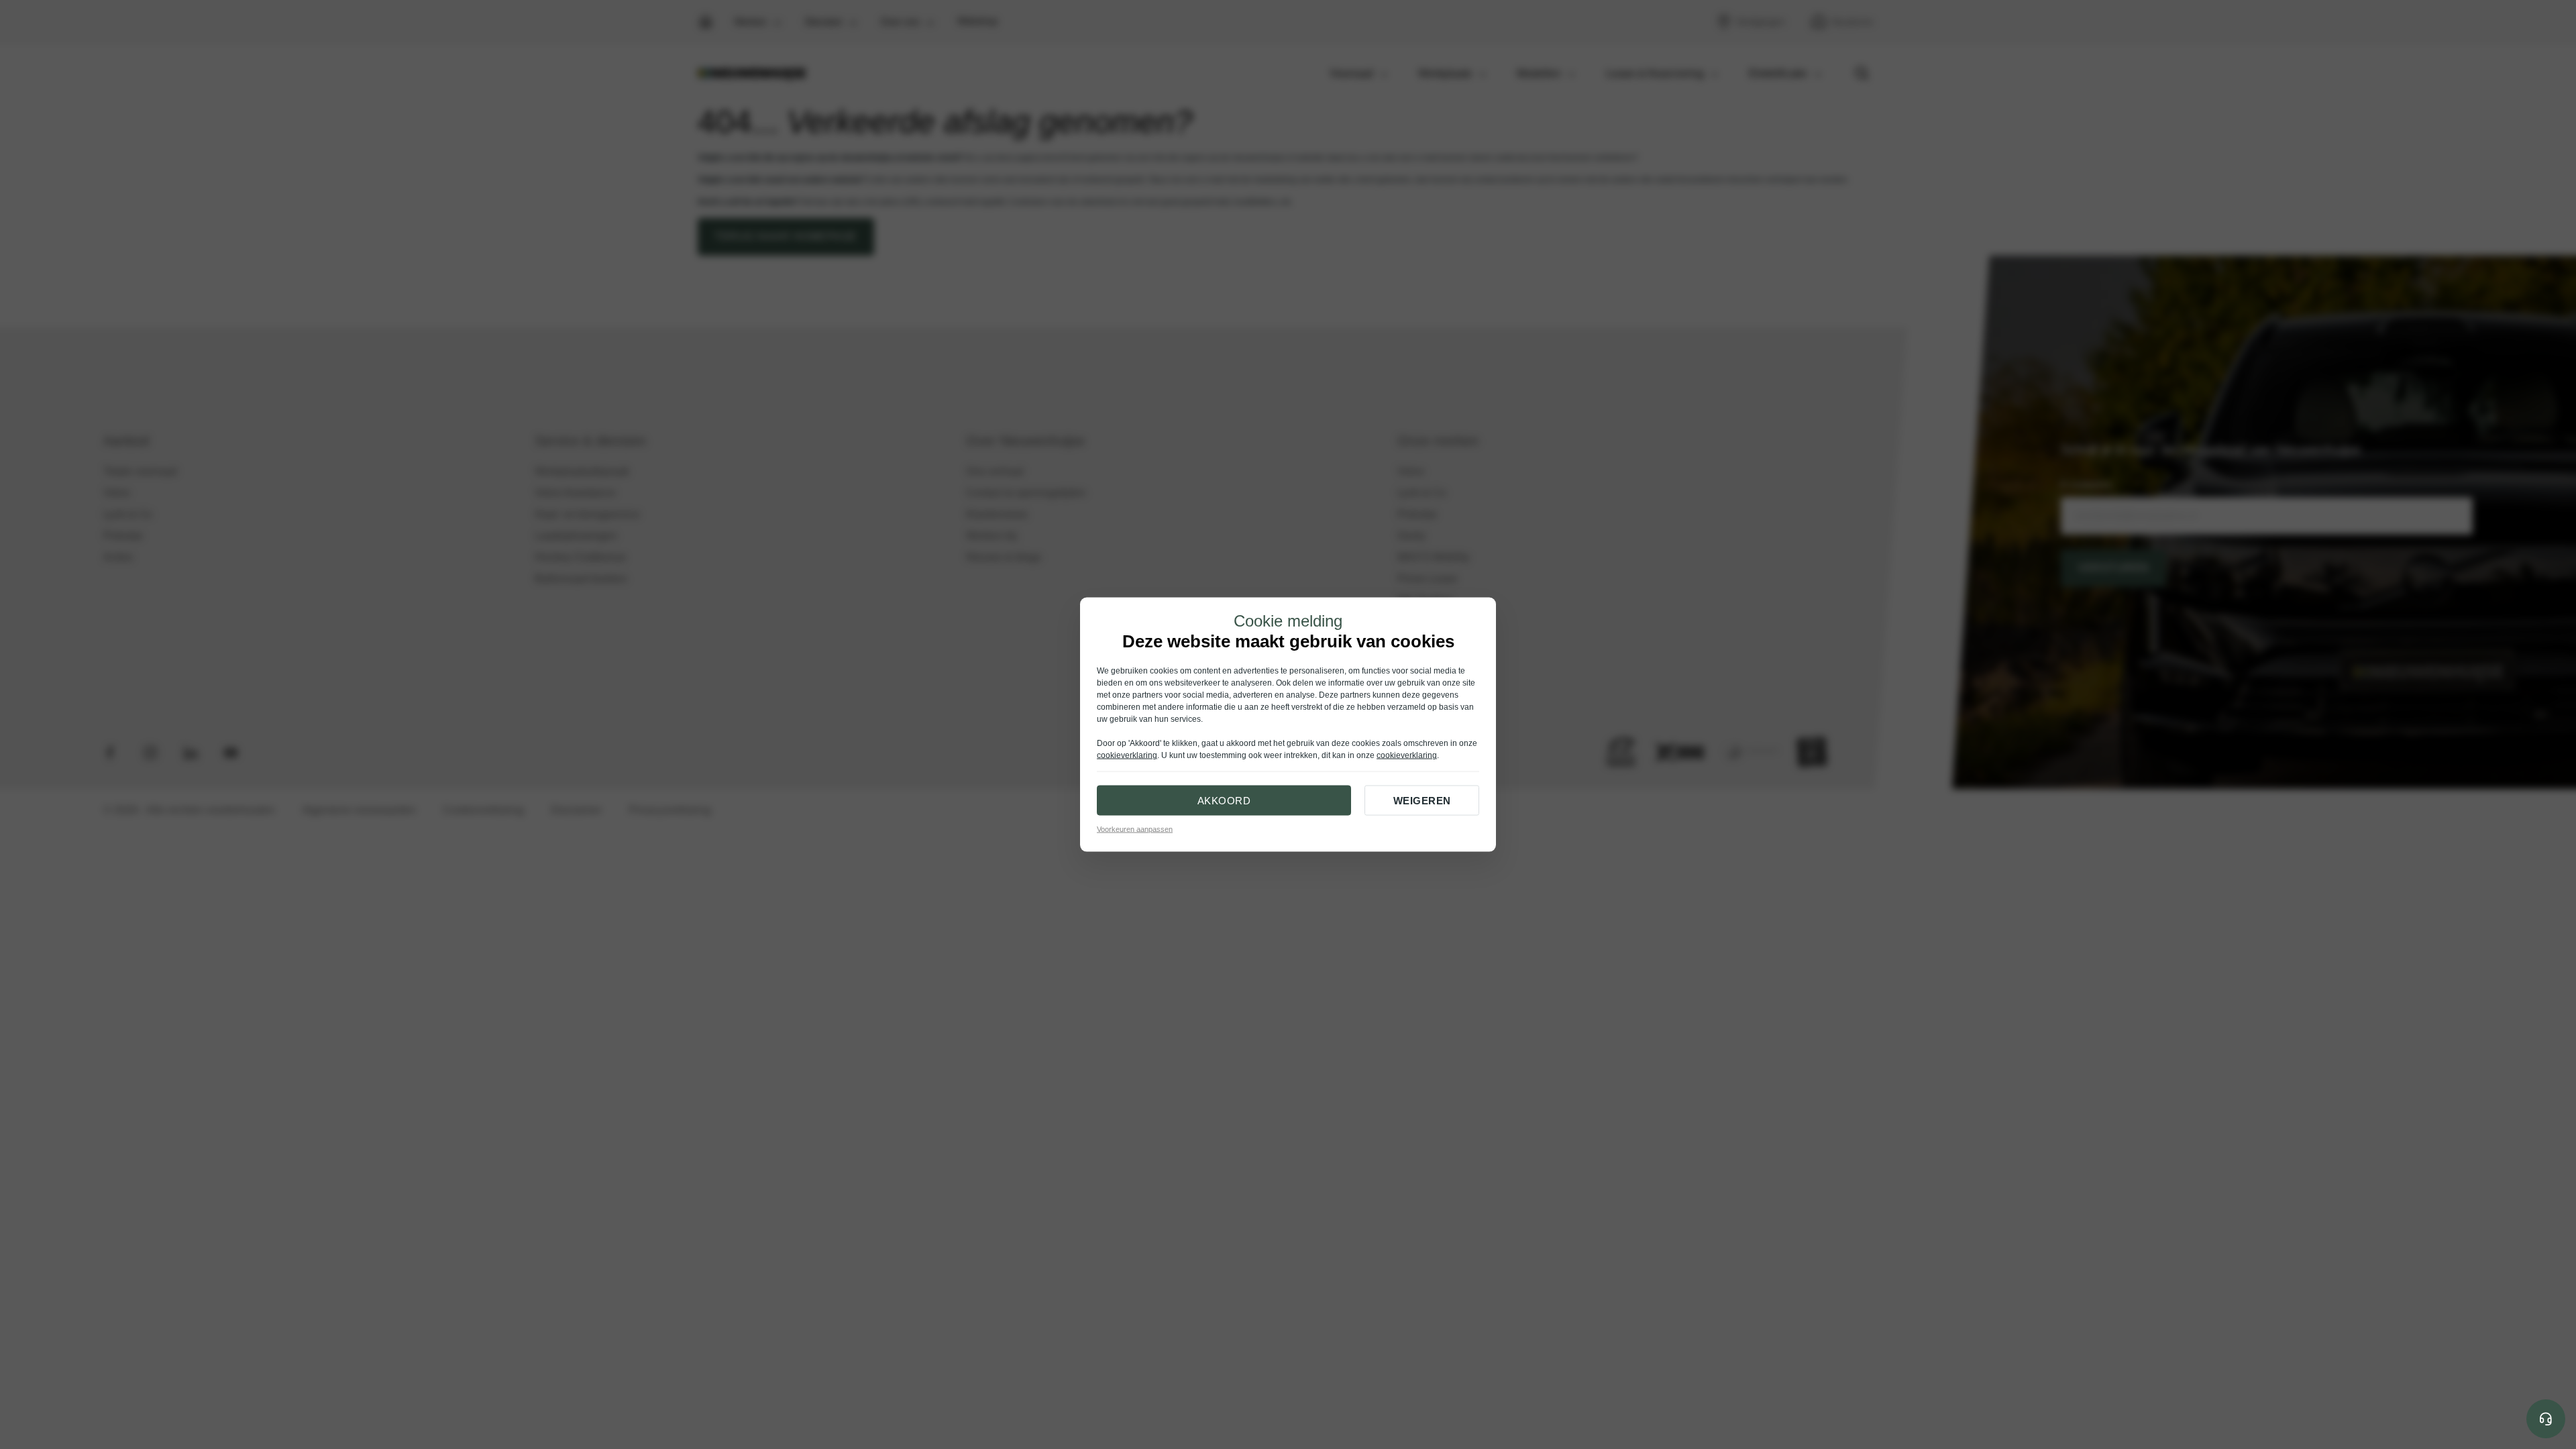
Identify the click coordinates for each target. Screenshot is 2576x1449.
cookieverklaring (1127, 755)
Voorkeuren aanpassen (1135, 829)
